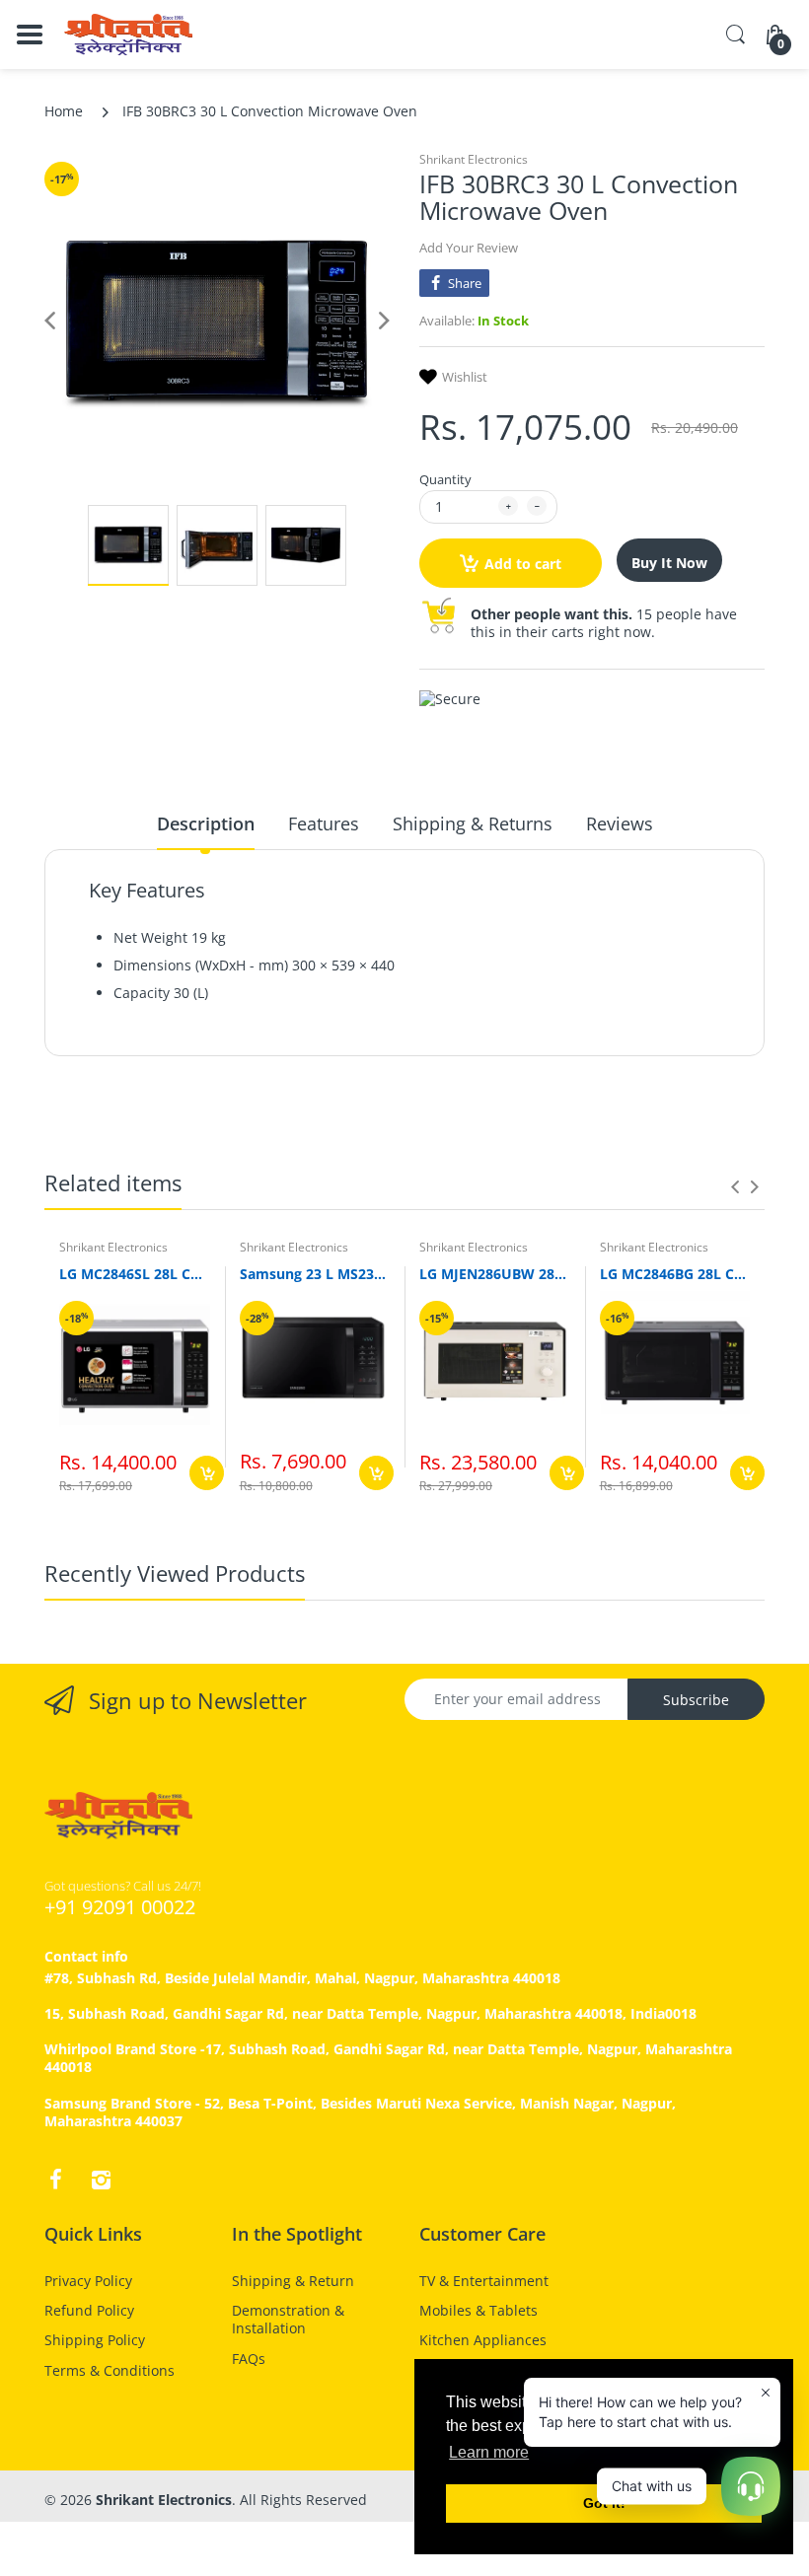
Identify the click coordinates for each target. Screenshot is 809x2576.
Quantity (445, 479)
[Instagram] (101, 2180)
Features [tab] (324, 823)
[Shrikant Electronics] (128, 35)
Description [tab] (206, 823)
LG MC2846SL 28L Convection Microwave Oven (135, 1274)
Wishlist (465, 377)
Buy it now (669, 563)
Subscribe (696, 1700)
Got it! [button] (604, 2503)
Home (64, 111)
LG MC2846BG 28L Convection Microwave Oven (675, 1274)
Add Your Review (469, 248)
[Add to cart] (207, 1473)
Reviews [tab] (620, 823)
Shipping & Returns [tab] (473, 823)
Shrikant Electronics (474, 159)
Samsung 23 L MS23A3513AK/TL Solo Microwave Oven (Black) (315, 1274)
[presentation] (735, 1186)
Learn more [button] (489, 2452)
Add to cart (523, 564)
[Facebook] (55, 2180)
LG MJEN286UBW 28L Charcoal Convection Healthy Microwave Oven (495, 1274)
